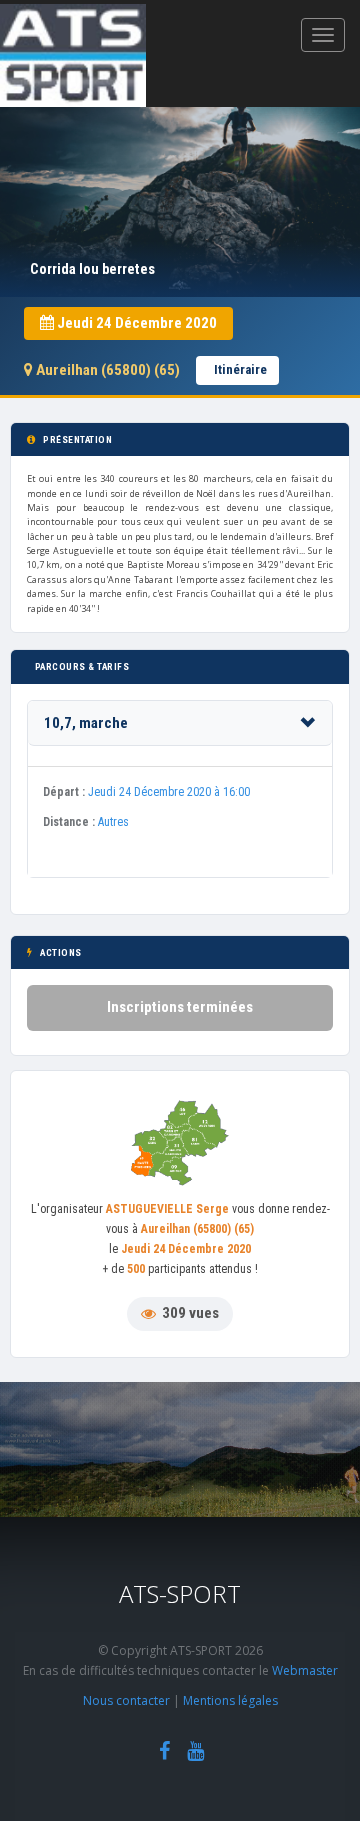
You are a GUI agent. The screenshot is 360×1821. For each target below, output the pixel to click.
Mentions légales (230, 1700)
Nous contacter (126, 1700)
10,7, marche (86, 723)
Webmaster (305, 1670)
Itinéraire (240, 369)
